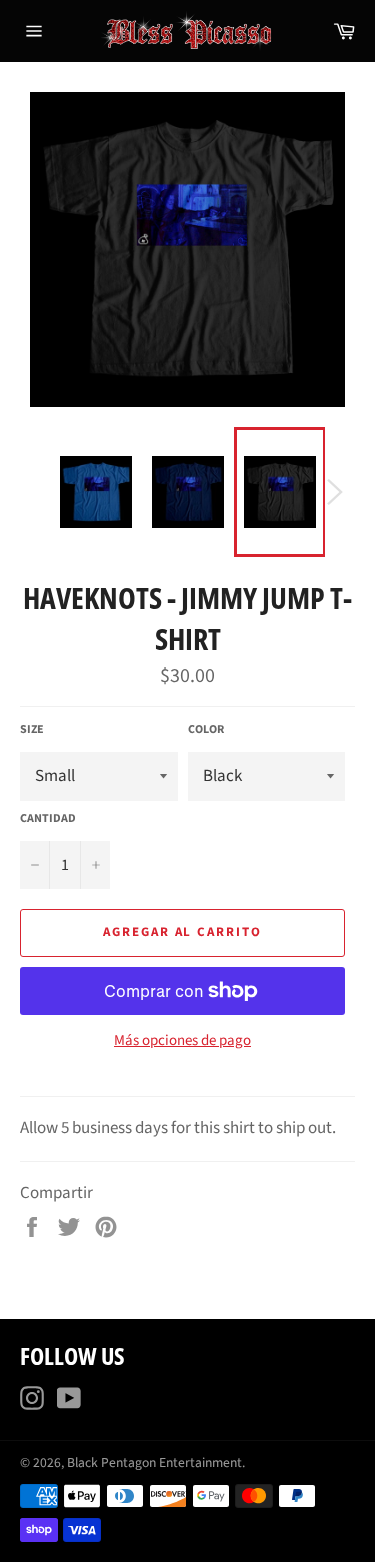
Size (32, 730)
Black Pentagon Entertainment (154, 1462)
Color (206, 730)
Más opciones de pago (182, 1041)
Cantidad (48, 819)
